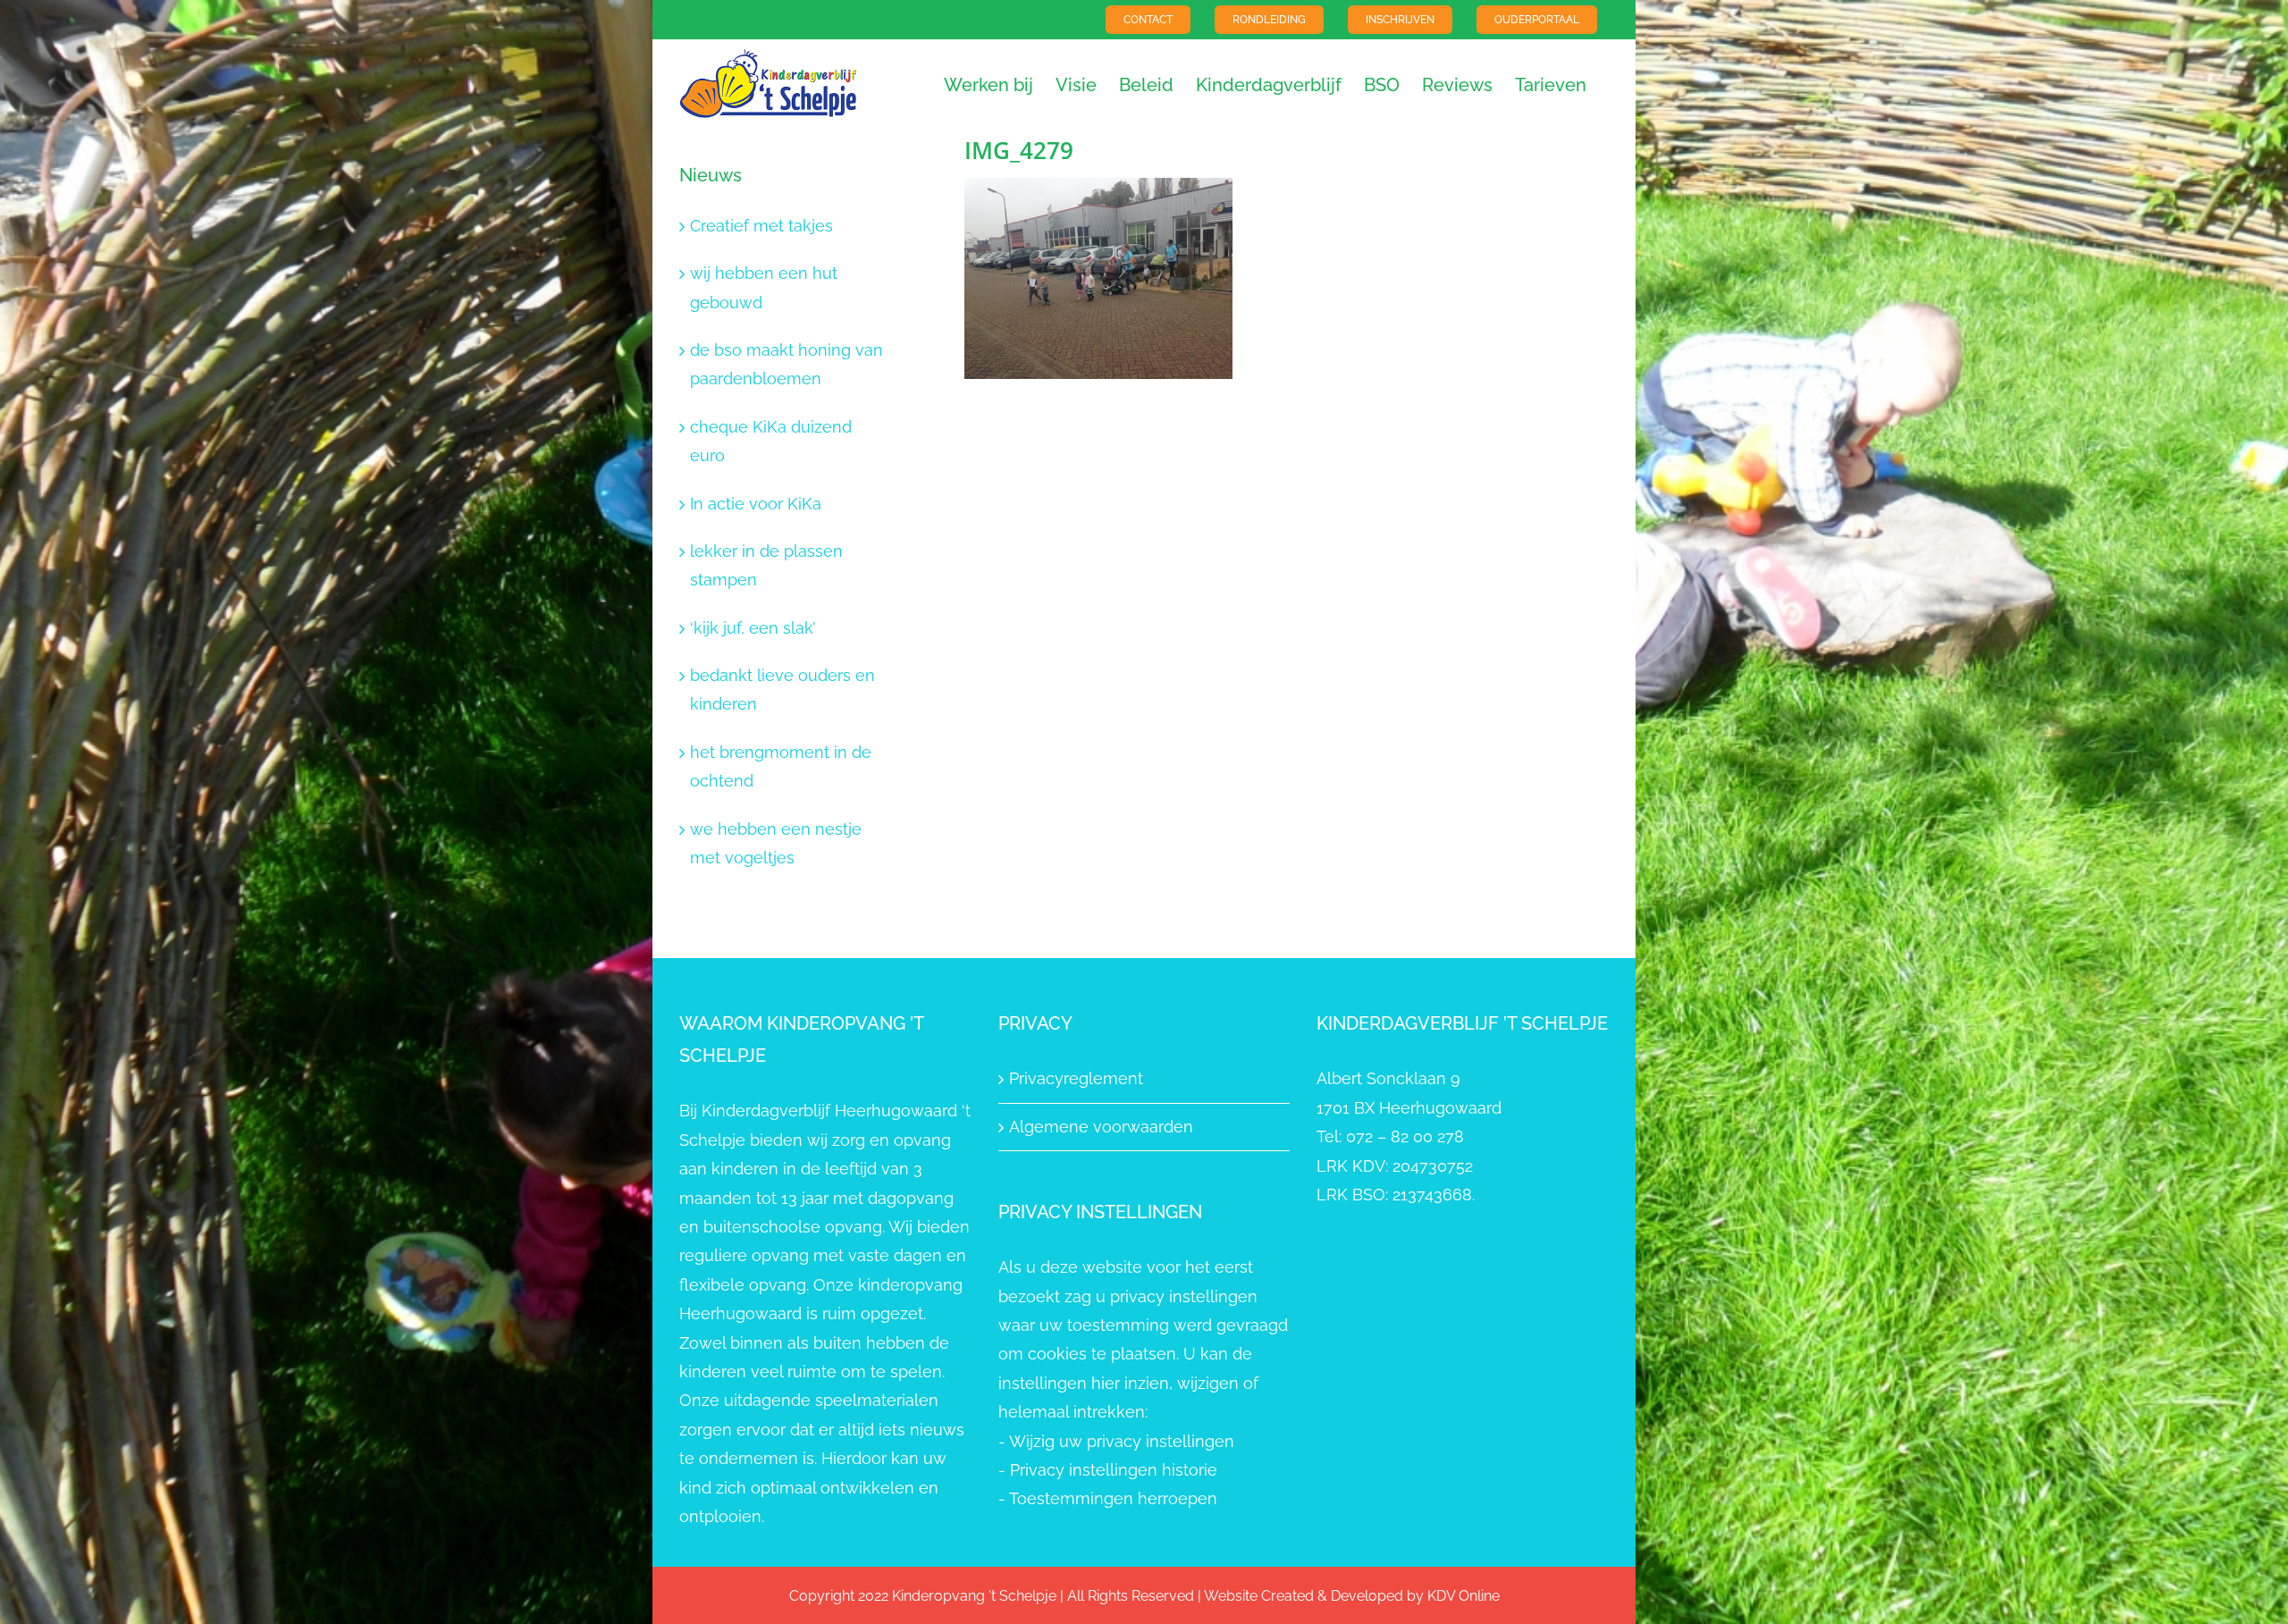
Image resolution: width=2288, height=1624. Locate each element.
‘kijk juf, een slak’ (753, 628)
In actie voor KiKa (756, 504)
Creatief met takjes (761, 226)
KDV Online (1464, 1596)
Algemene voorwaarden (1101, 1127)
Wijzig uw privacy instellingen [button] (1122, 1441)
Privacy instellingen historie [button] (1114, 1470)
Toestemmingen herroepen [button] (1113, 1498)
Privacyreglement (1076, 1078)
